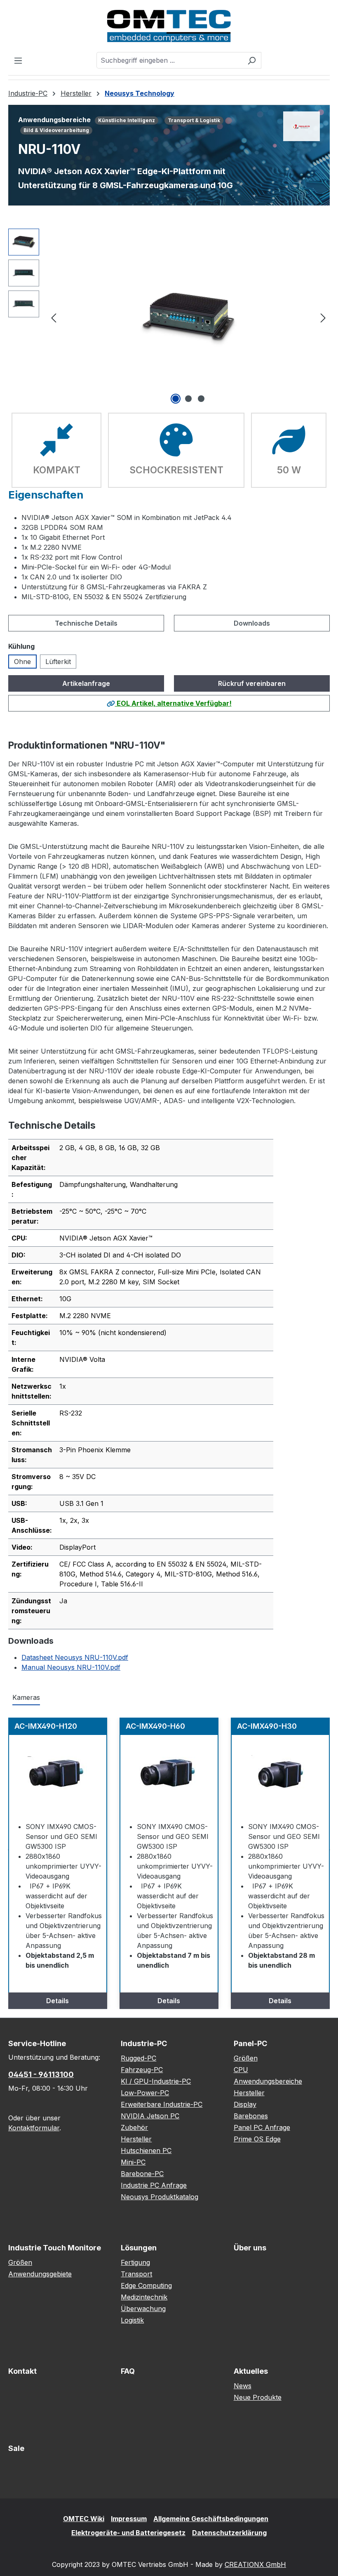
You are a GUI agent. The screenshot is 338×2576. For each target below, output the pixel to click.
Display (245, 2104)
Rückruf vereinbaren (252, 683)
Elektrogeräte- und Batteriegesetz (128, 2533)
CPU (241, 2070)
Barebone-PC (142, 2174)
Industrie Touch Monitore (55, 2248)
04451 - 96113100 (41, 2074)
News (243, 2386)
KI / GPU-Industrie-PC (156, 2081)
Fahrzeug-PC (142, 2070)
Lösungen (139, 2248)
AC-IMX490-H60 (155, 1726)
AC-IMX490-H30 (267, 1726)
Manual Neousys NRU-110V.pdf (71, 1667)
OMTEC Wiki (84, 2519)
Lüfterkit (58, 662)
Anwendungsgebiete (40, 2274)
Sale (16, 2448)
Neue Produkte (258, 2397)
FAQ (128, 2371)
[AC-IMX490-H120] (58, 1776)
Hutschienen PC (146, 2151)
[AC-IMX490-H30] (280, 1776)
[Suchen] (252, 60)
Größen (246, 2058)
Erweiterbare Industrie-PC (162, 2104)
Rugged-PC (138, 2058)
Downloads (252, 623)
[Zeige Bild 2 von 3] (188, 399)
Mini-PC (133, 2162)
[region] (169, 317)
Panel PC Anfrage (262, 2127)
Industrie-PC (144, 2043)
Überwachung (143, 2309)
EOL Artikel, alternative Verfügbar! (173, 703)
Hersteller (136, 2139)
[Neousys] (302, 126)
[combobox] (169, 60)
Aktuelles (251, 2371)
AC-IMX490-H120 (46, 1726)
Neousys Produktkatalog (160, 2197)
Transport (136, 2274)
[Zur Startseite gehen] (169, 26)
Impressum (129, 2519)
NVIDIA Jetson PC (150, 2116)
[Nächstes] (323, 317)
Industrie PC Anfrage (154, 2185)
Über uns (250, 2248)
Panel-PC (250, 2043)
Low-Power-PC (145, 2093)
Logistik (132, 2320)
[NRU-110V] (188, 317)
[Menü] (18, 60)
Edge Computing (146, 2285)
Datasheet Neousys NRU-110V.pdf (75, 1657)
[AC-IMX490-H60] (169, 1776)
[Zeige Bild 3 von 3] (201, 399)
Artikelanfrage (86, 683)
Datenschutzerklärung (229, 2533)
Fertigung (135, 2262)
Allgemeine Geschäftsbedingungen (211, 2519)
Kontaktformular (34, 2128)
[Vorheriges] (54, 317)
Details (58, 2001)
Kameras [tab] (26, 1697)
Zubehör (134, 2127)
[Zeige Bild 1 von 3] (176, 399)
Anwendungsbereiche (268, 2081)
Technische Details (86, 623)
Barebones (251, 2116)
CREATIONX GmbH (255, 2564)
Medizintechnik (144, 2297)
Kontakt (22, 2371)
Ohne (22, 662)
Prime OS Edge (257, 2139)
